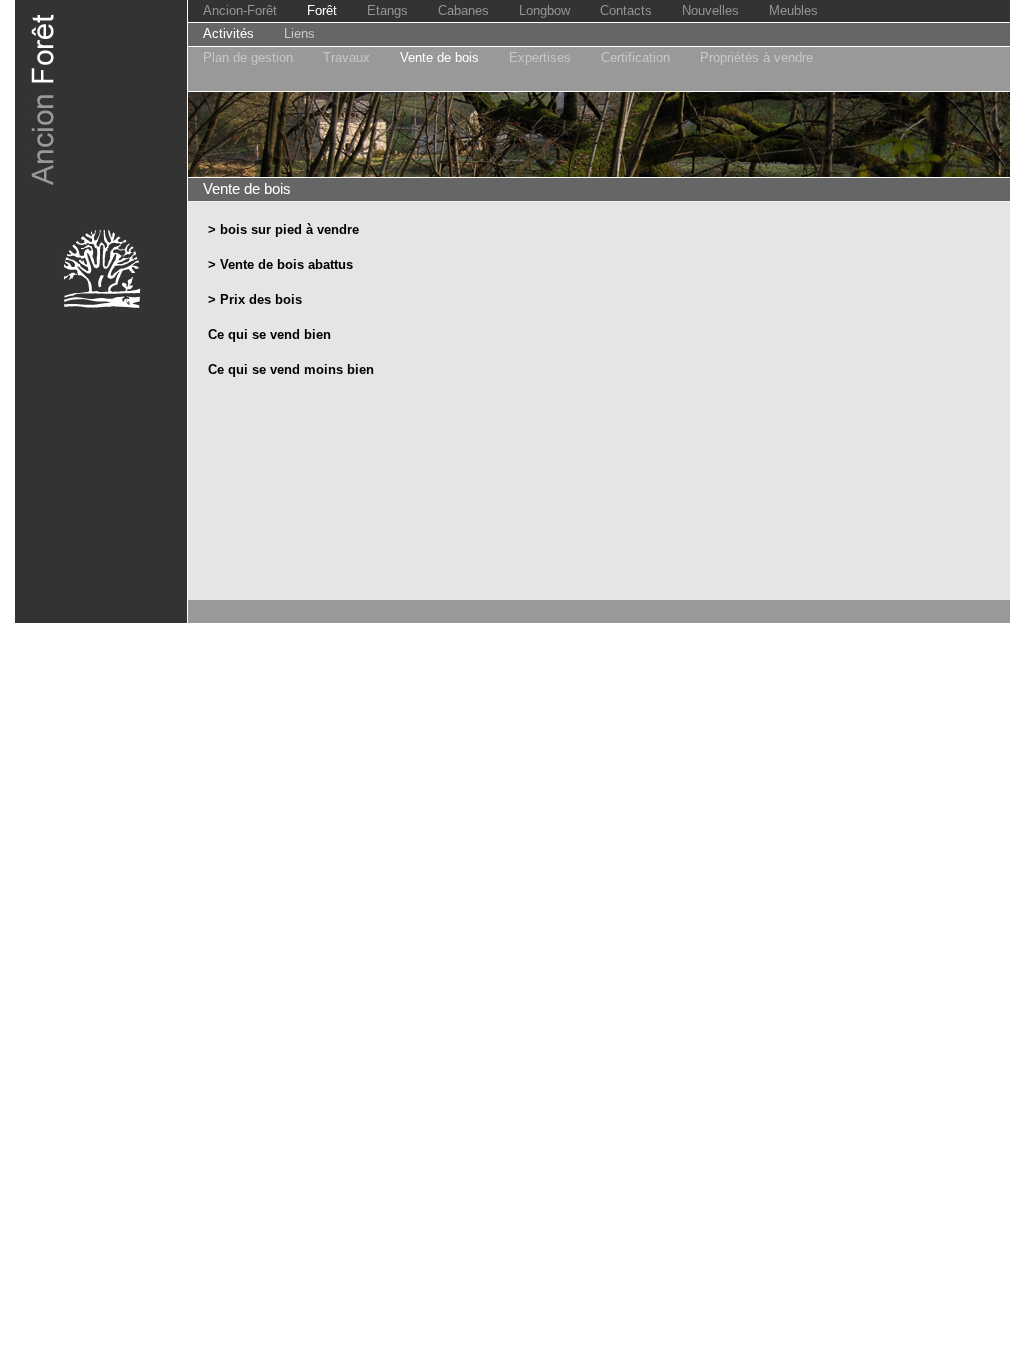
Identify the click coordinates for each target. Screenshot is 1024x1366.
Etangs (387, 10)
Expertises (540, 57)
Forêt (322, 10)
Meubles (793, 10)
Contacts (626, 10)
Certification (635, 57)
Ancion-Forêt (240, 10)
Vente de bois (439, 57)
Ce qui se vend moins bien (291, 369)
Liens (299, 33)
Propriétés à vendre (756, 57)
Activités (228, 33)
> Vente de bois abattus (280, 264)
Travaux (346, 57)
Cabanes (463, 10)
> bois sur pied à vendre (283, 229)
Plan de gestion (248, 57)
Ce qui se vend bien (269, 334)
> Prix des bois (255, 299)
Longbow (544, 10)
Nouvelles (710, 10)
